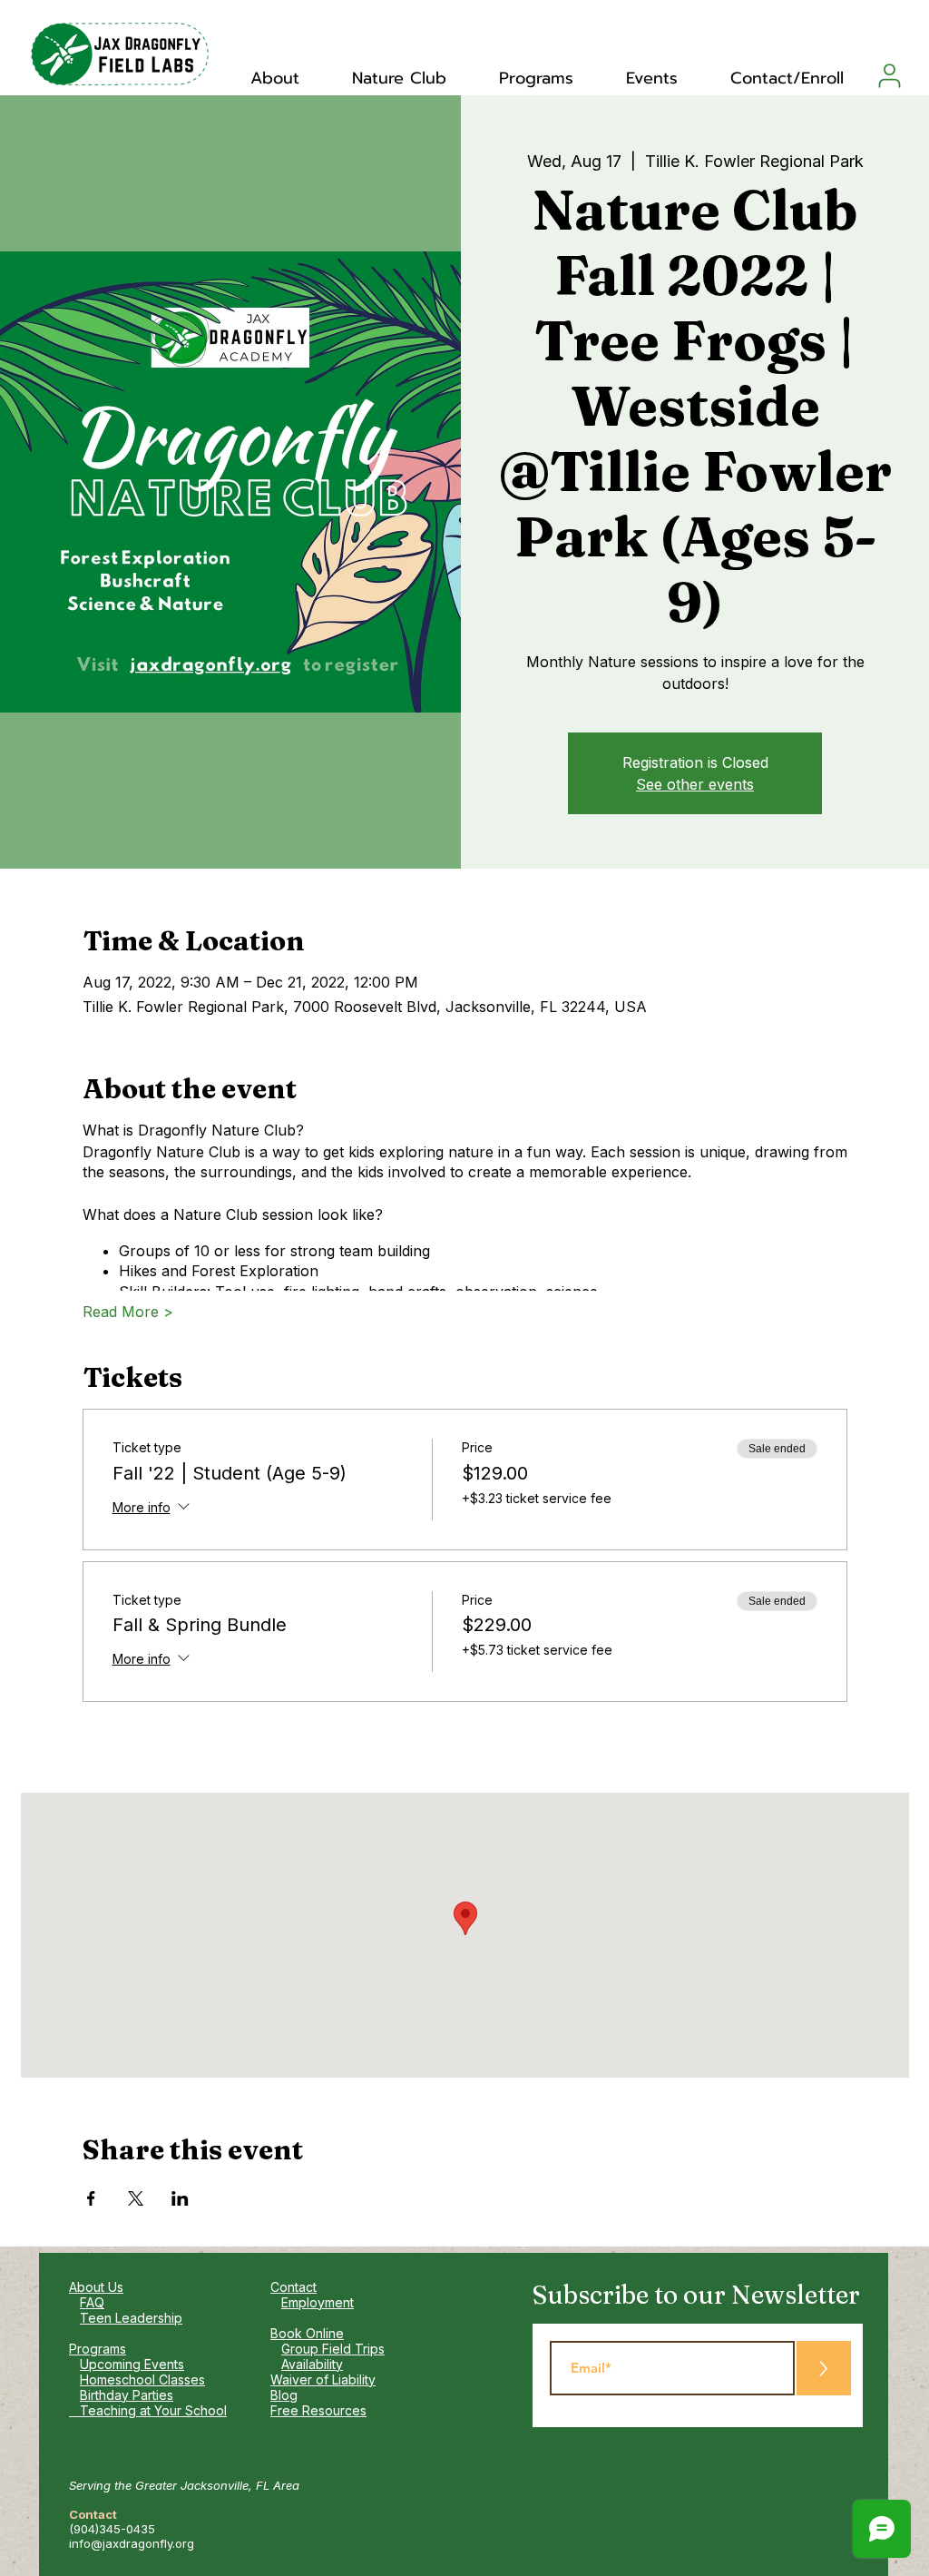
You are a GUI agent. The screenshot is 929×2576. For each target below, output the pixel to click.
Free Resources (318, 2410)
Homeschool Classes (142, 2379)
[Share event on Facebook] (91, 2198)
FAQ (92, 2302)
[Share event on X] (136, 2198)
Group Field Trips (333, 2349)
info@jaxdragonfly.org (132, 2543)
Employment (318, 2302)
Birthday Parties (127, 2395)
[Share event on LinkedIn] (180, 2198)
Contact (293, 2287)
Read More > (128, 1312)
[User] (890, 75)
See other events (695, 784)
